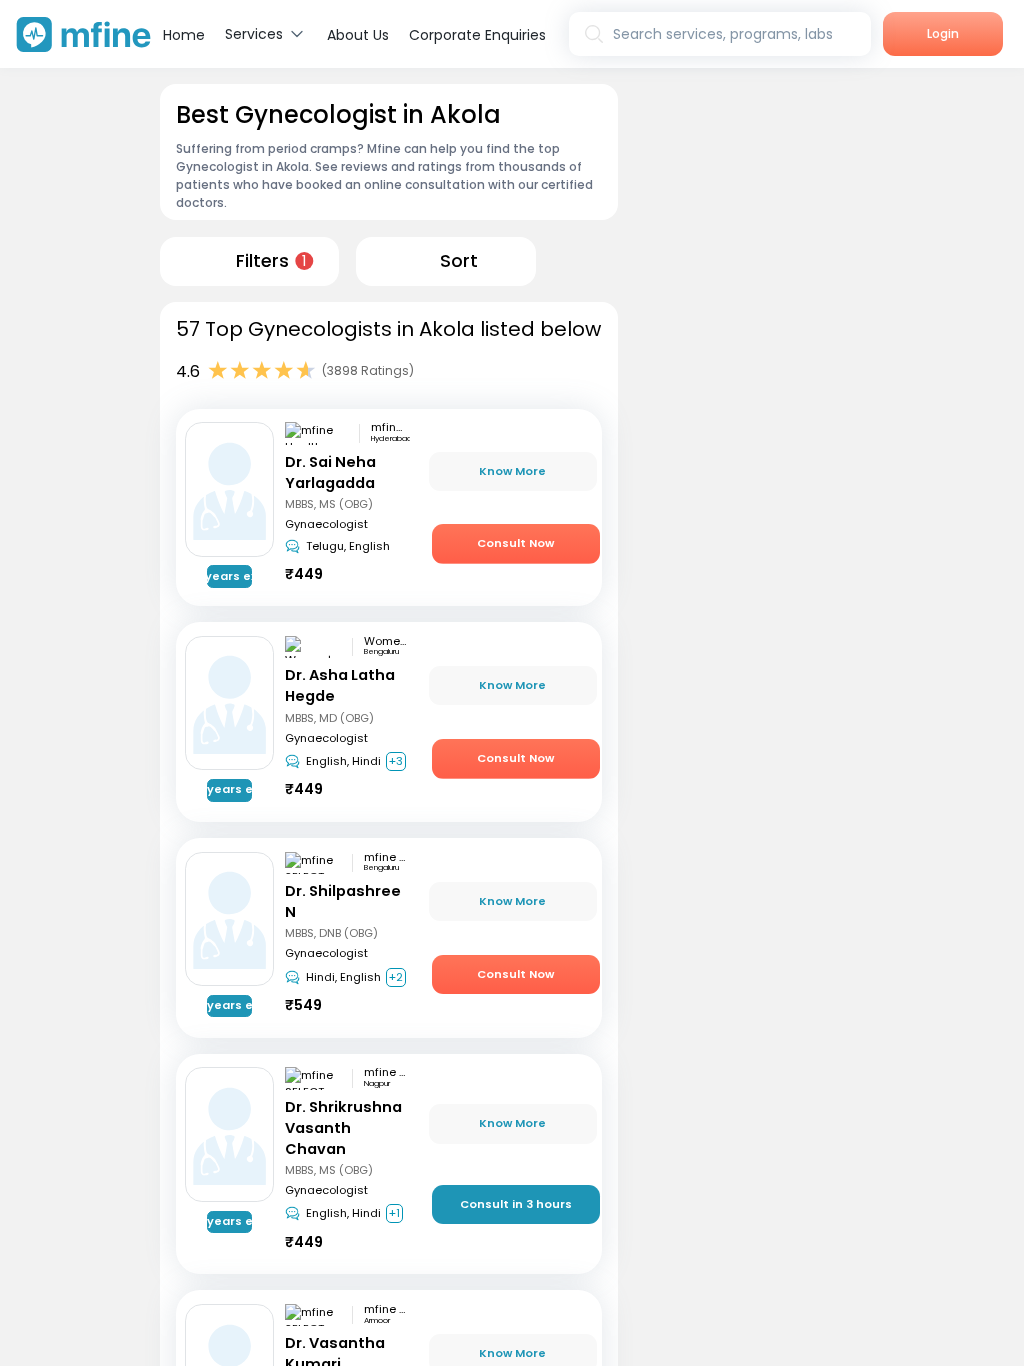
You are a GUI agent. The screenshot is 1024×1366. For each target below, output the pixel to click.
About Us (358, 35)
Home (184, 35)
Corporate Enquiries (477, 35)
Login (943, 33)
